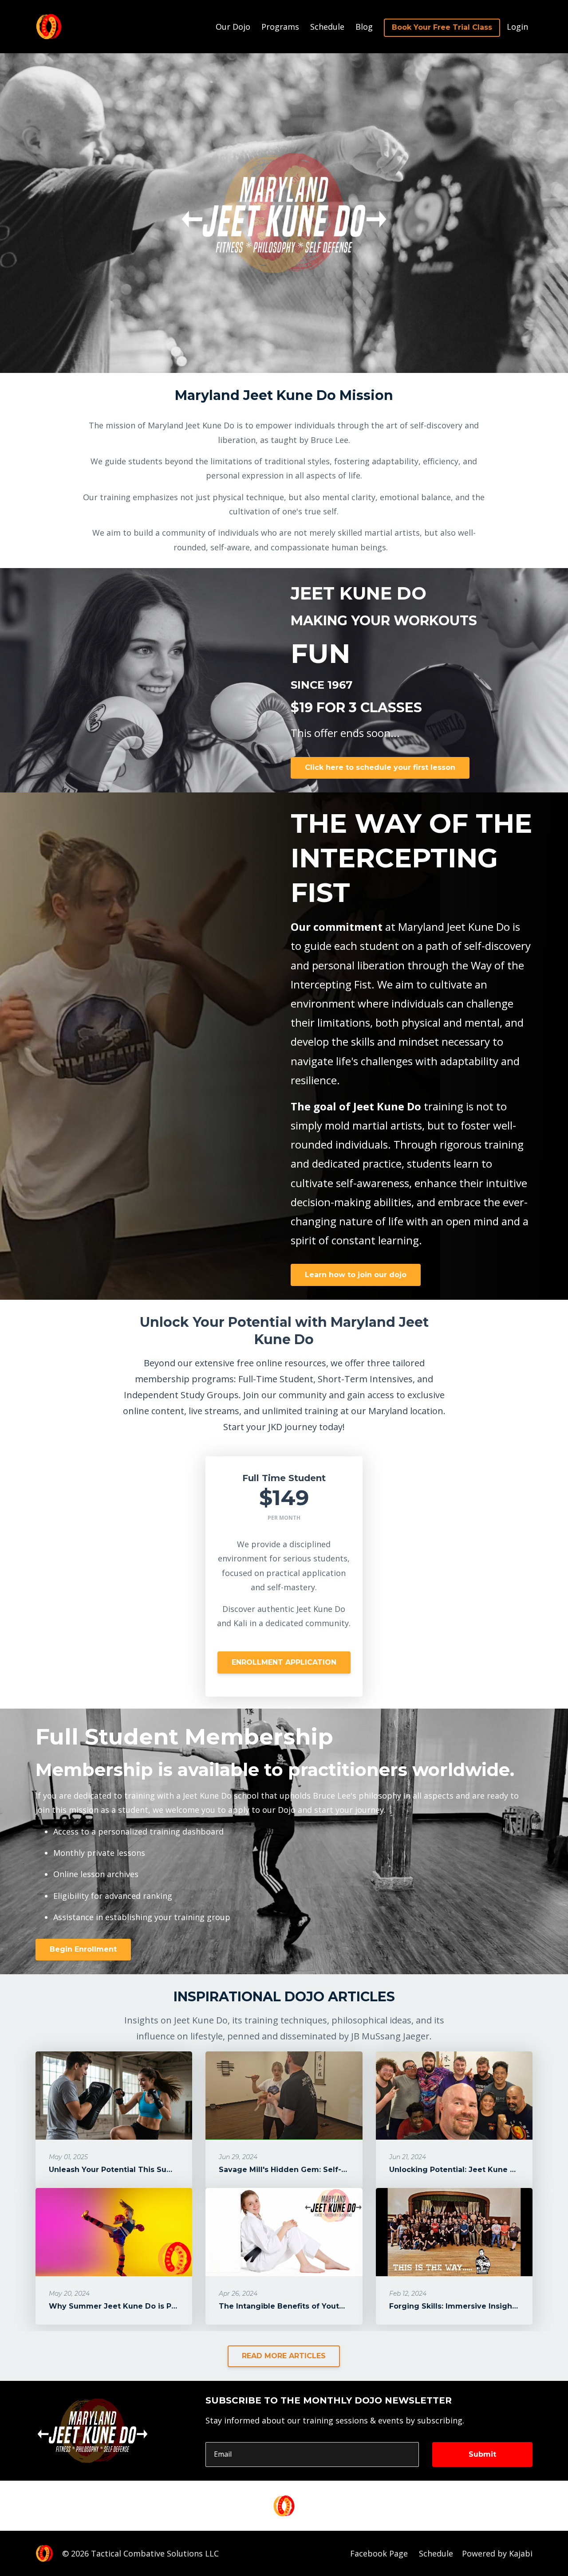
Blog (364, 27)
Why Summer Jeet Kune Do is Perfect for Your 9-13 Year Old (165, 2306)
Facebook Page (379, 2553)
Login (517, 27)
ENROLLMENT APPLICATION (284, 1662)
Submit (482, 2454)
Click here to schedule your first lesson (380, 767)
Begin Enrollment (83, 1949)
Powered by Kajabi (497, 2553)
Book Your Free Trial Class (442, 27)
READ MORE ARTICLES (284, 2356)
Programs (280, 27)
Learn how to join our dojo (356, 1275)
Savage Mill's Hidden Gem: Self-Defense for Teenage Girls (331, 2170)
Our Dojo (233, 27)
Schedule (327, 27)
